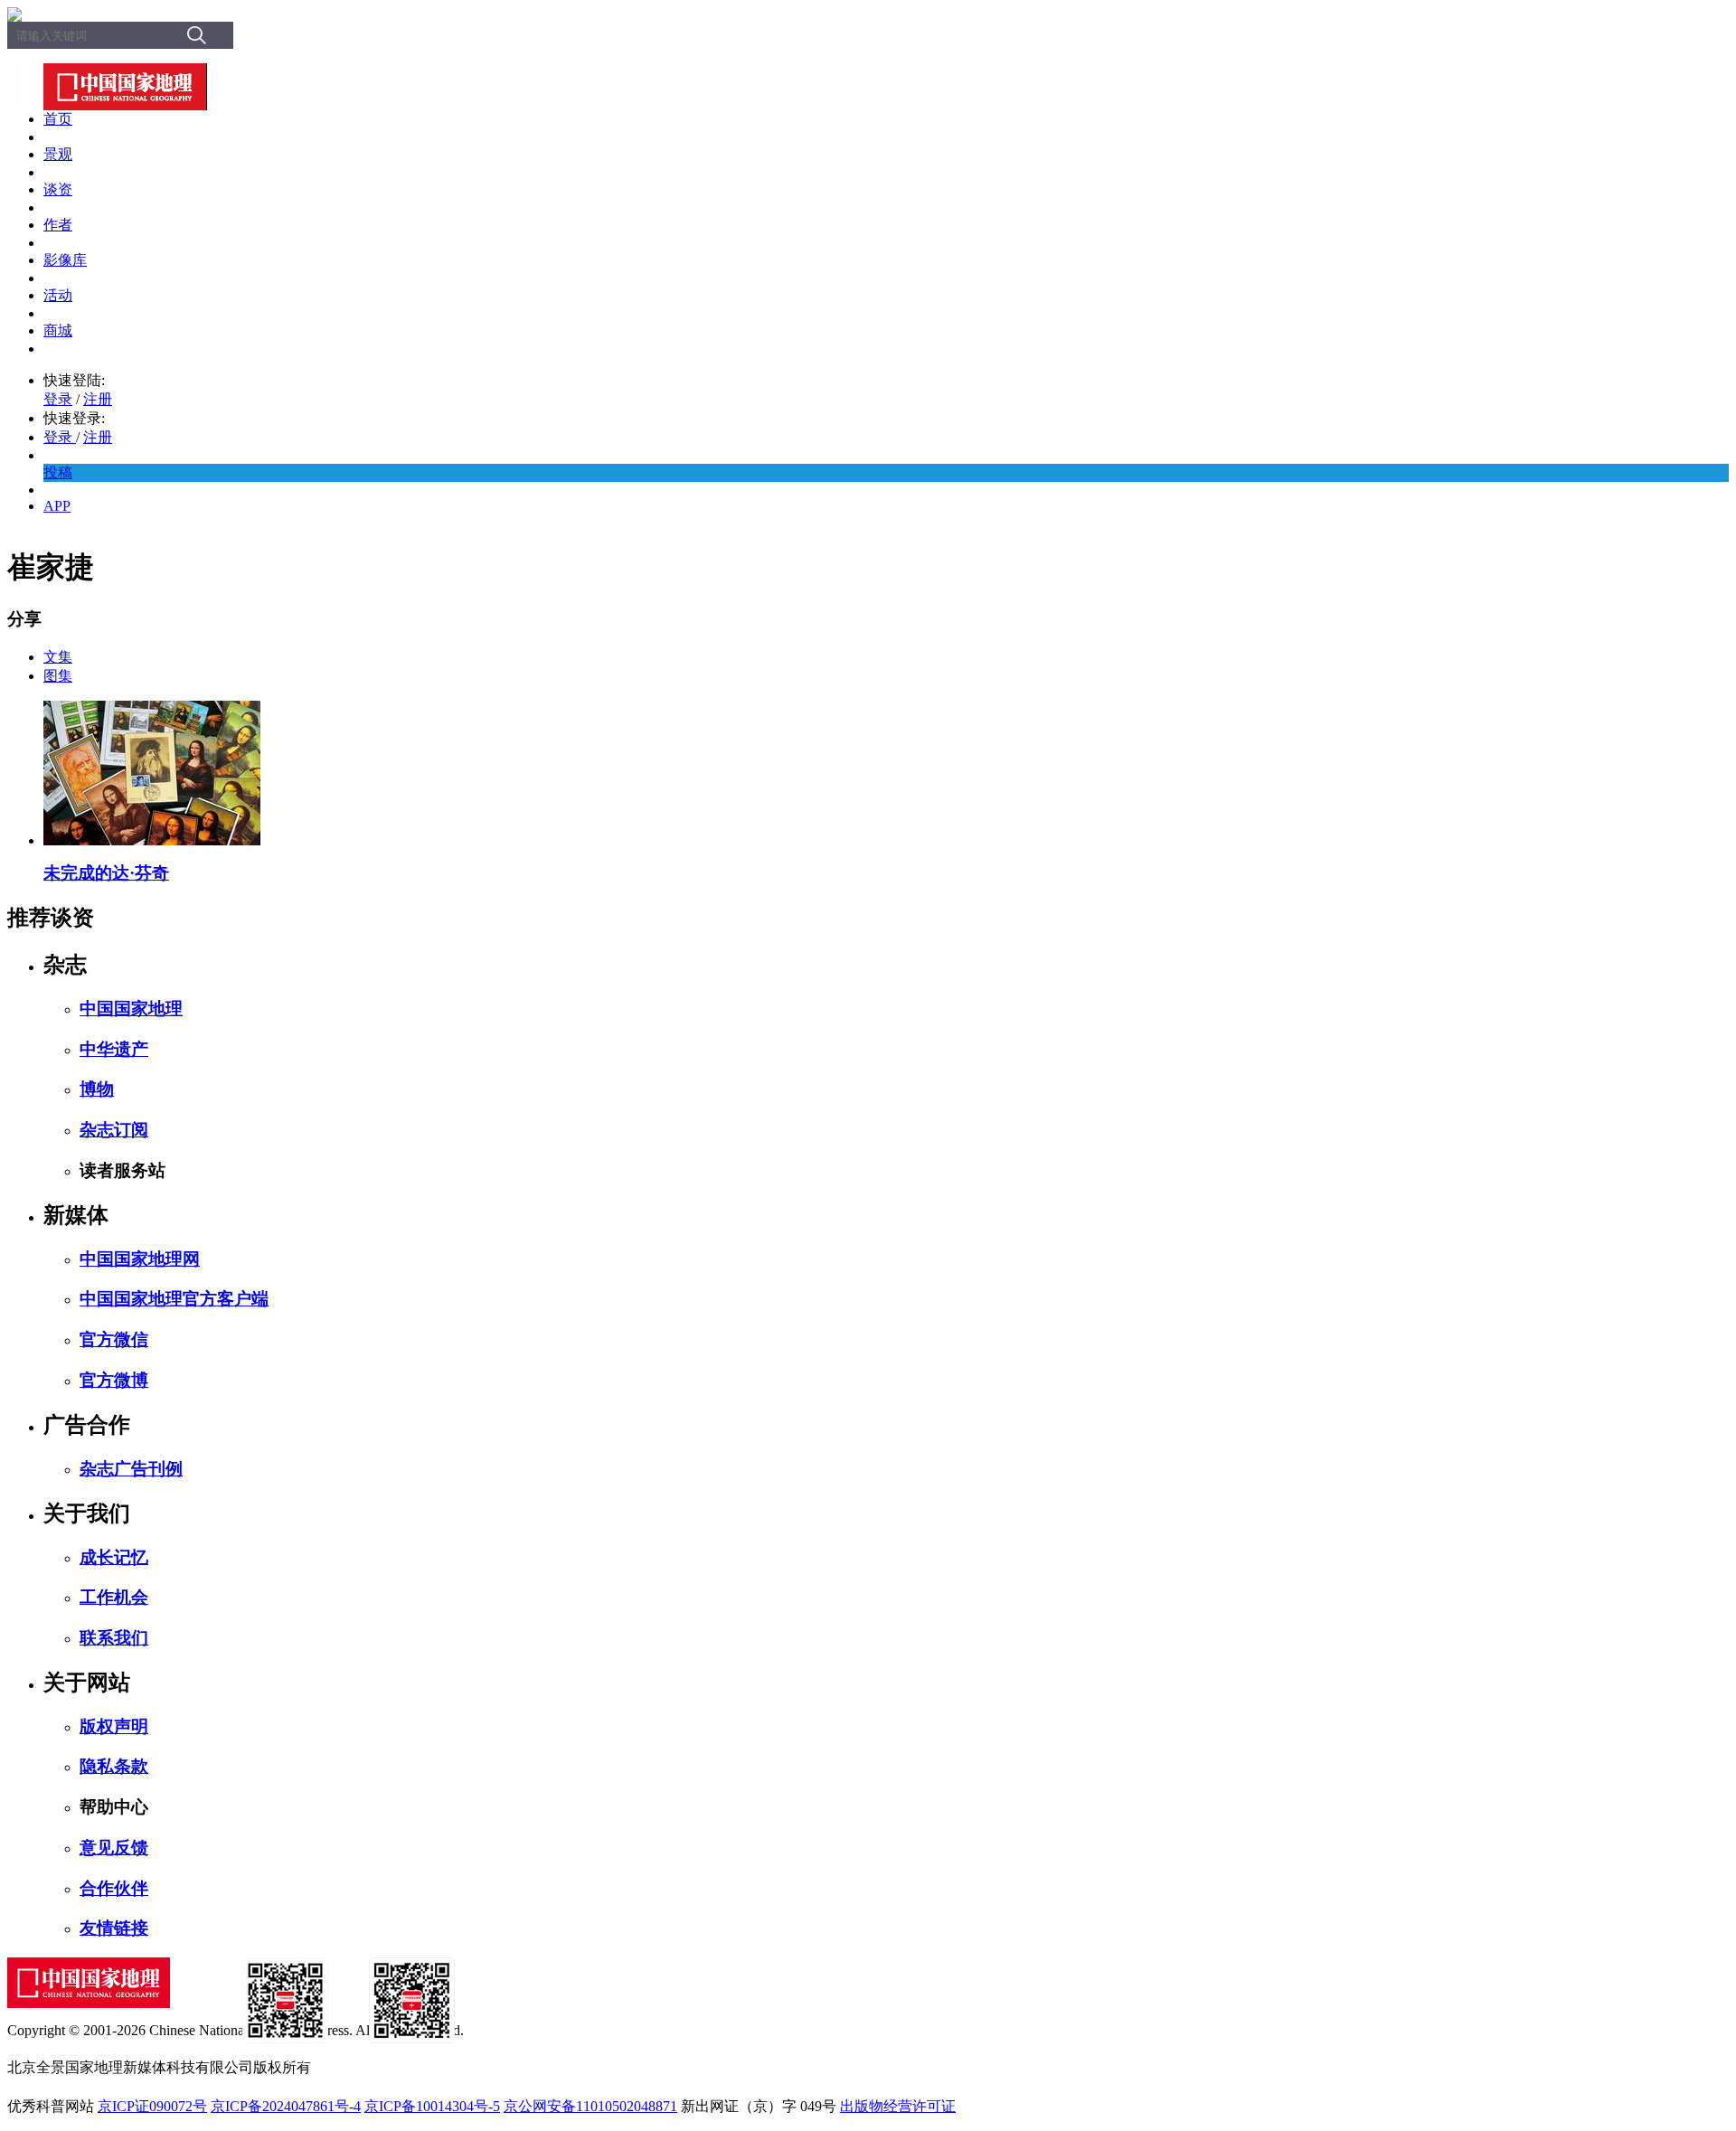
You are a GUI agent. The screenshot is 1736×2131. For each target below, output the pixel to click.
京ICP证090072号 (152, 2106)
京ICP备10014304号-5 (432, 2106)
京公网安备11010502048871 (590, 2106)
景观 (58, 154)
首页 (58, 119)
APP (57, 506)
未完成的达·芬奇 (106, 873)
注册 (98, 399)
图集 (58, 676)
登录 (58, 399)
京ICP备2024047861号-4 (286, 2106)
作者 (58, 225)
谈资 (58, 189)
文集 (58, 657)
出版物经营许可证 (898, 2106)
